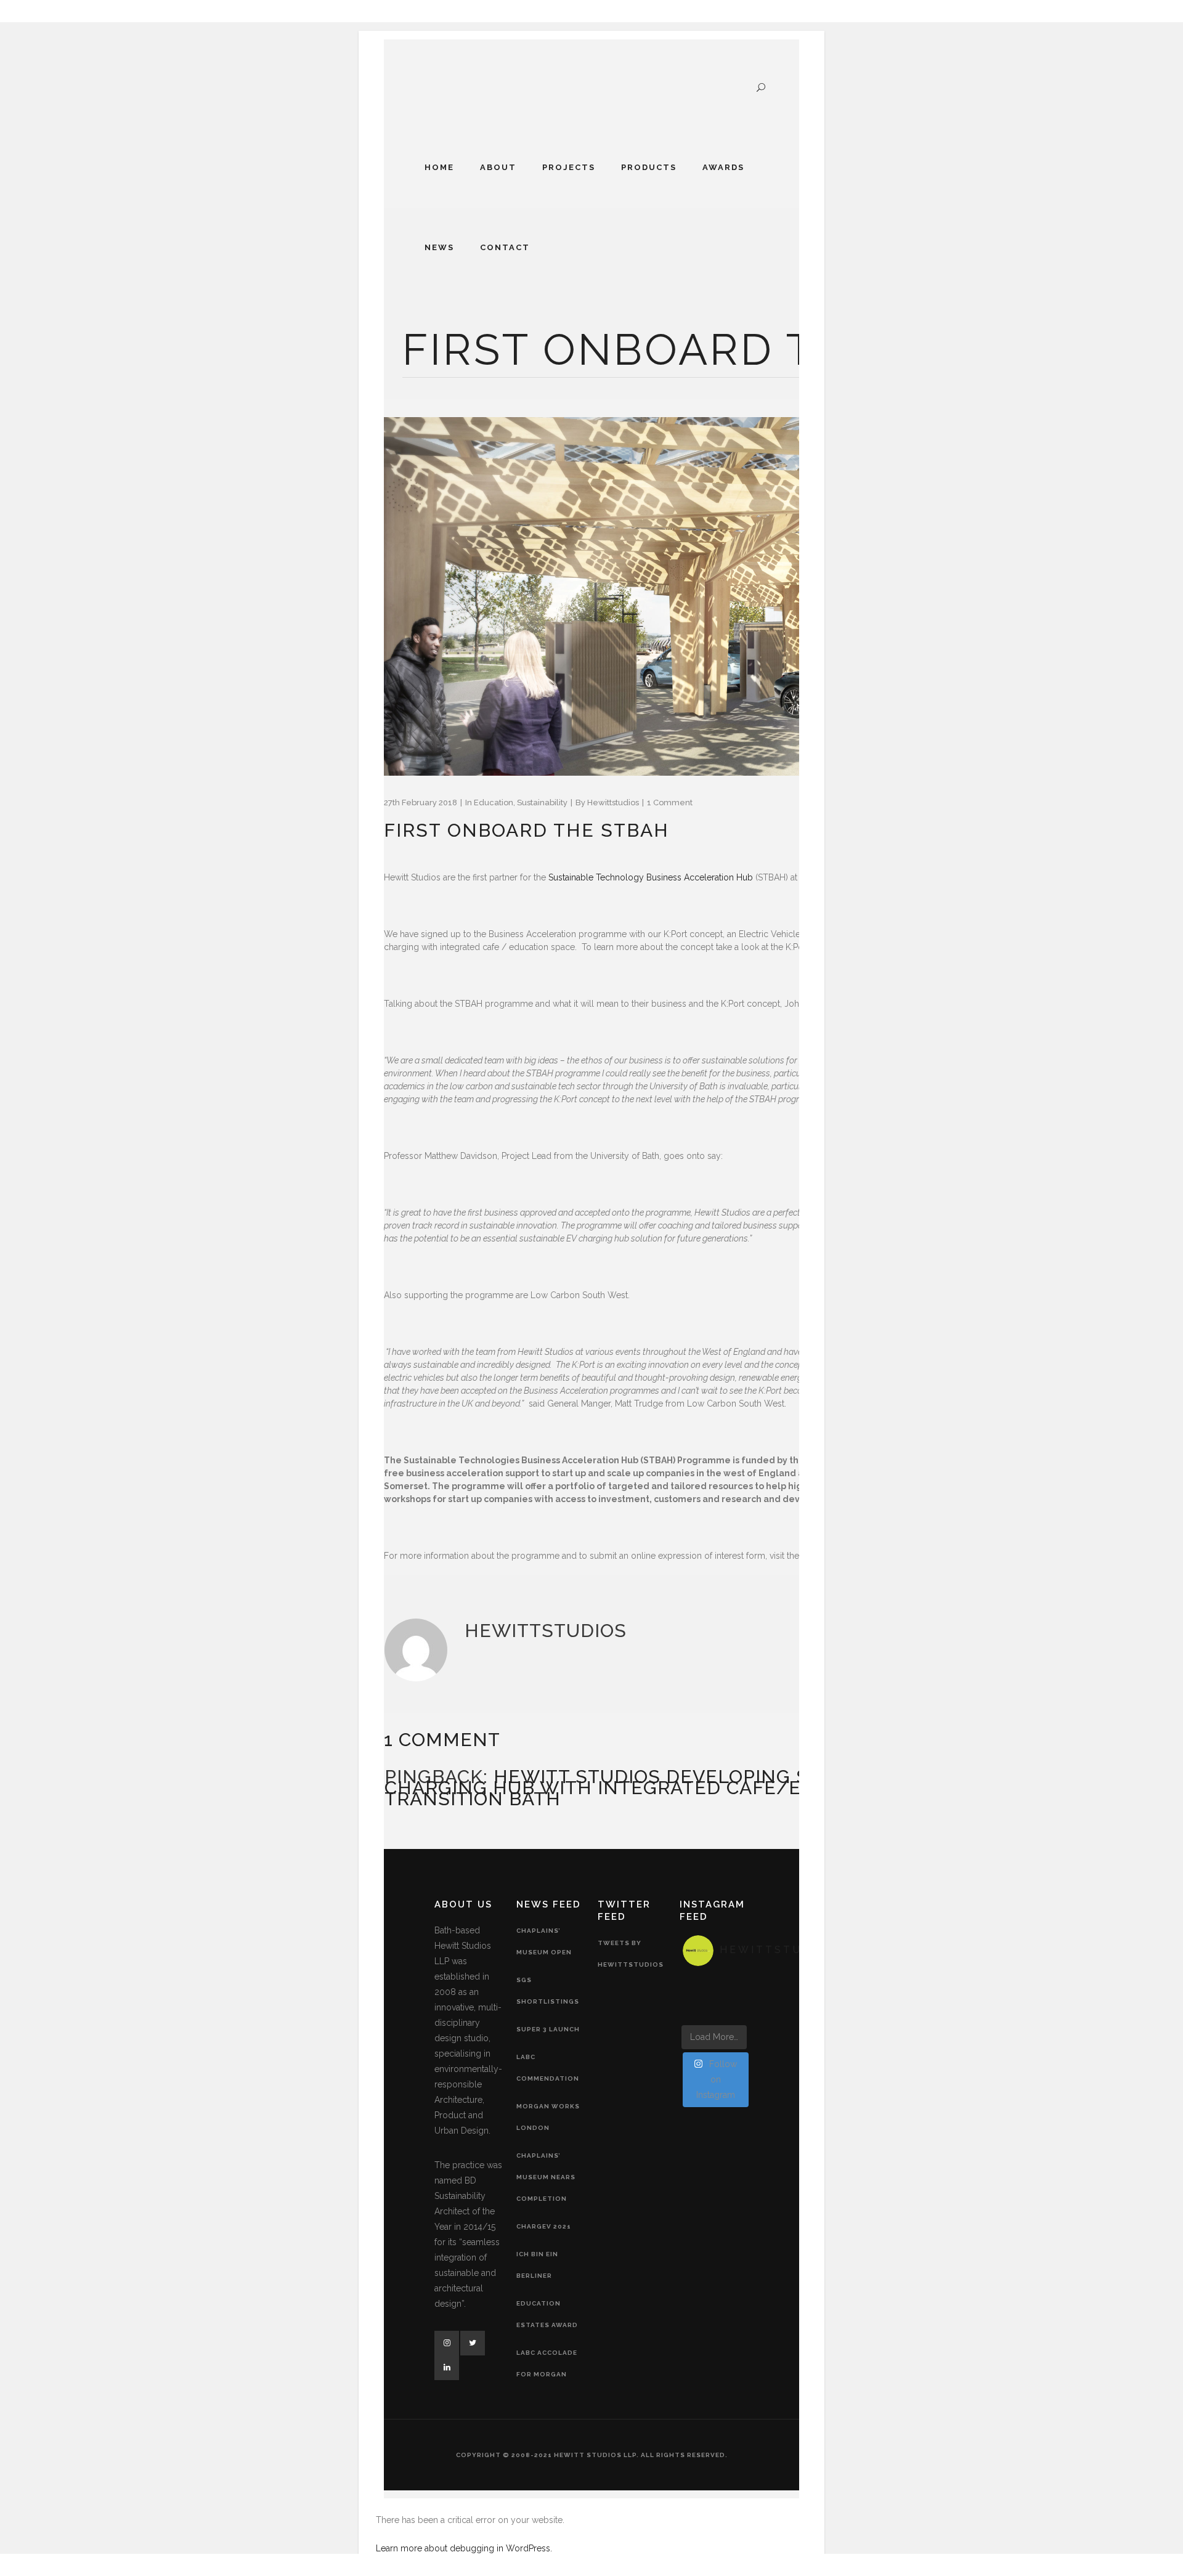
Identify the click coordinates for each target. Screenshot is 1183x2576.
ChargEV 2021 (544, 2226)
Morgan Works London (548, 2117)
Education (494, 802)
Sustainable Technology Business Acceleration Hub (651, 877)
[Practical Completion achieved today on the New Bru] (693, 1997)
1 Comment (670, 802)
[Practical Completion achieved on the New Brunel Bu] (693, 1983)
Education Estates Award (547, 2314)
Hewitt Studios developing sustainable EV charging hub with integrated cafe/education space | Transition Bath (681, 1788)
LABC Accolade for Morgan (547, 2363)
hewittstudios (613, 802)
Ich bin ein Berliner (537, 2265)
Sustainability (542, 802)
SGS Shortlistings (548, 1991)
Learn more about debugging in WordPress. (464, 2548)
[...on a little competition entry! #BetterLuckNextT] (693, 2012)
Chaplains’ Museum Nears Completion (546, 2177)
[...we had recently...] (714, 2012)
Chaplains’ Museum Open (544, 1941)
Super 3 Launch (548, 2029)
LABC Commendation (548, 2068)
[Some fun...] (735, 2012)
